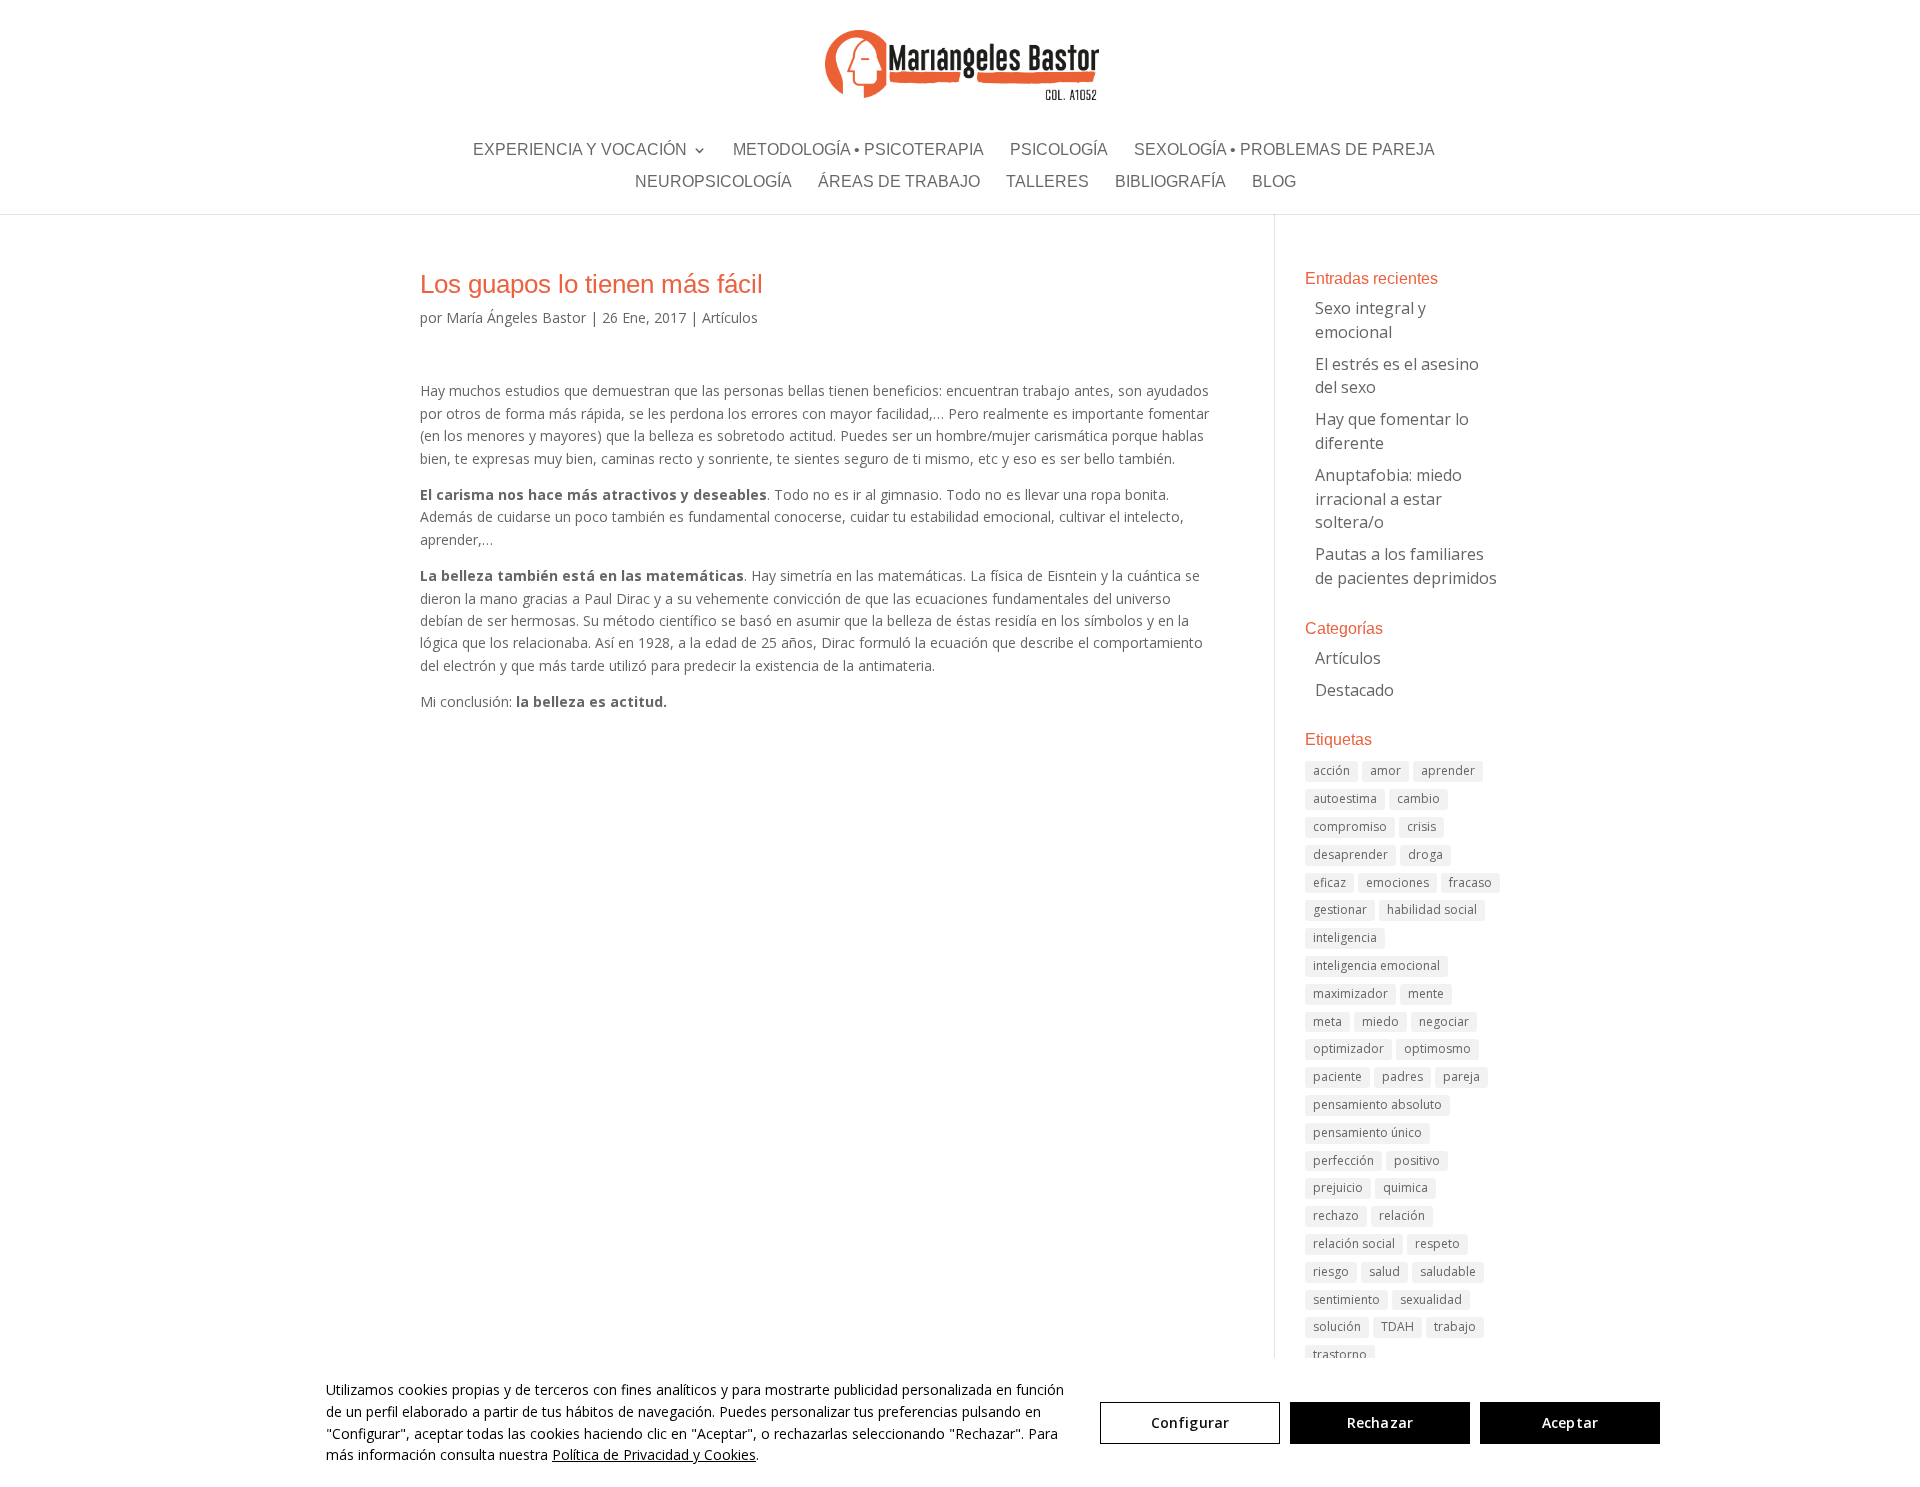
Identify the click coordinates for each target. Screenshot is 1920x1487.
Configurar (1190, 1422)
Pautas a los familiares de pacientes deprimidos (1406, 566)
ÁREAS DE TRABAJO (899, 186)
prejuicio (1338, 1187)
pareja (1461, 1076)
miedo (1380, 1021)
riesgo (1331, 1271)
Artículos (730, 317)
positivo (1417, 1160)
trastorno (1340, 1354)
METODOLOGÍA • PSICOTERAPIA (858, 154)
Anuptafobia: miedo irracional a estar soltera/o (1388, 499)
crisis (1421, 826)
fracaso (1470, 882)
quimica (1405, 1187)
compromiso (1350, 826)
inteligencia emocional (1376, 965)
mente (1426, 993)
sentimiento (1346, 1299)
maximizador (1350, 993)
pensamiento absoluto (1377, 1104)
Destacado (1354, 690)
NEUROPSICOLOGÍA (713, 186)
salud (1384, 1271)
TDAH (1397, 1326)
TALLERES (1047, 186)
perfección (1343, 1160)
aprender (1448, 770)
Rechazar (1380, 1422)
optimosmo (1437, 1048)
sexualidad (1431, 1299)
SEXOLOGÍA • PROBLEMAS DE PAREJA (1284, 154)
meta (1327, 1021)
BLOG (1274, 186)
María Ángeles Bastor (516, 317)
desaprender (1350, 854)
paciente (1337, 1076)
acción (1331, 770)
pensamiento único (1367, 1132)
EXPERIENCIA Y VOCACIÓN (580, 154)
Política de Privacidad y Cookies (654, 1454)
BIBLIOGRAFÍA (1170, 186)
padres (1402, 1076)
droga (1425, 854)
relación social (1354, 1243)
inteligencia (1345, 937)
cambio (1418, 798)
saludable (1448, 1271)
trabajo (1455, 1326)
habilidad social (1432, 909)
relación (1402, 1215)
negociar (1444, 1021)
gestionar (1340, 909)
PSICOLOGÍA (1059, 154)
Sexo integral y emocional (1370, 320)
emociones (1397, 882)
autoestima (1345, 798)
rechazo (1336, 1215)
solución (1337, 1326)
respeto (1437, 1243)
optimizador (1348, 1048)
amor (1385, 770)
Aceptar (1570, 1422)
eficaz (1329, 882)
